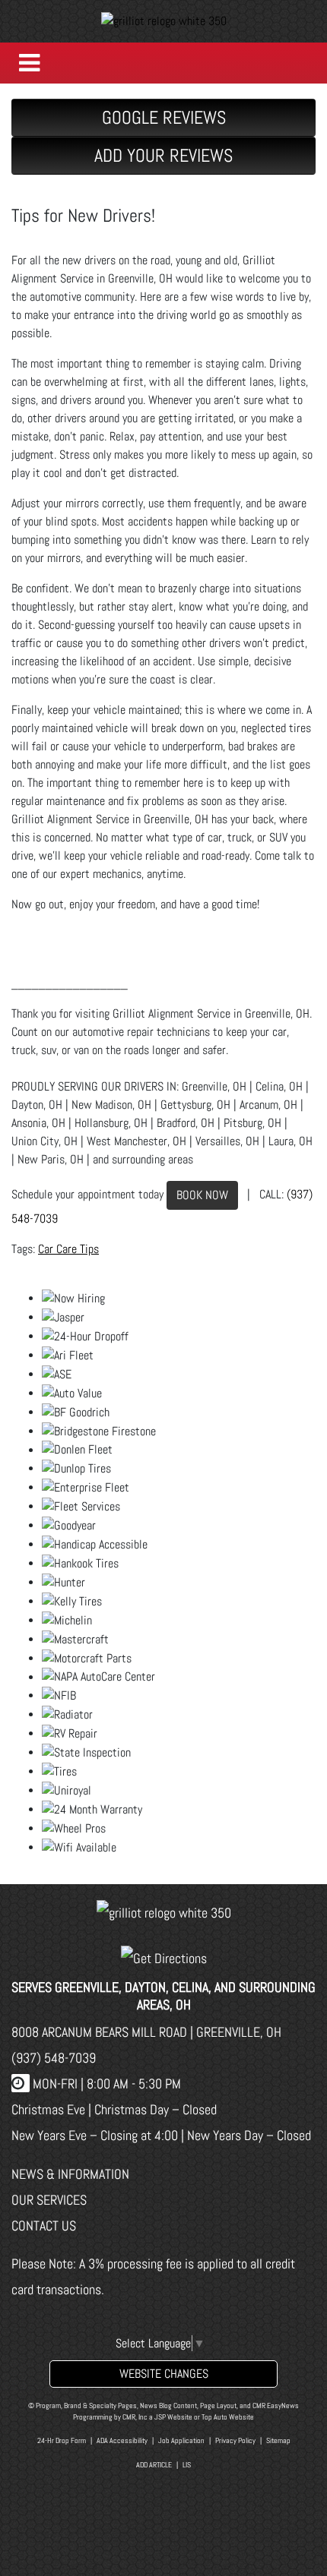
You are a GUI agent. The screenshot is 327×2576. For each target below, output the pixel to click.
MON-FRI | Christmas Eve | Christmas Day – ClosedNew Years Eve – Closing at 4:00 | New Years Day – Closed (161, 2109)
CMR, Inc (135, 2417)
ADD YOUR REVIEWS (163, 155)
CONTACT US (44, 2226)
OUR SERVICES (49, 2200)
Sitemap (278, 2440)
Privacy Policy (235, 2440)
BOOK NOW (202, 1195)
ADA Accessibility (122, 2440)
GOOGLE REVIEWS (164, 117)
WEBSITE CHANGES (164, 2374)
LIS (187, 2465)
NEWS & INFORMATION (70, 2174)
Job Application (181, 2440)
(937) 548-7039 (54, 2058)
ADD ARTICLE (154, 2465)
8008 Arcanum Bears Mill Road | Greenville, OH (146, 2032)
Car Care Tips (68, 1249)
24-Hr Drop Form (62, 2440)
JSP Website (173, 2417)
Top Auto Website (228, 2417)
